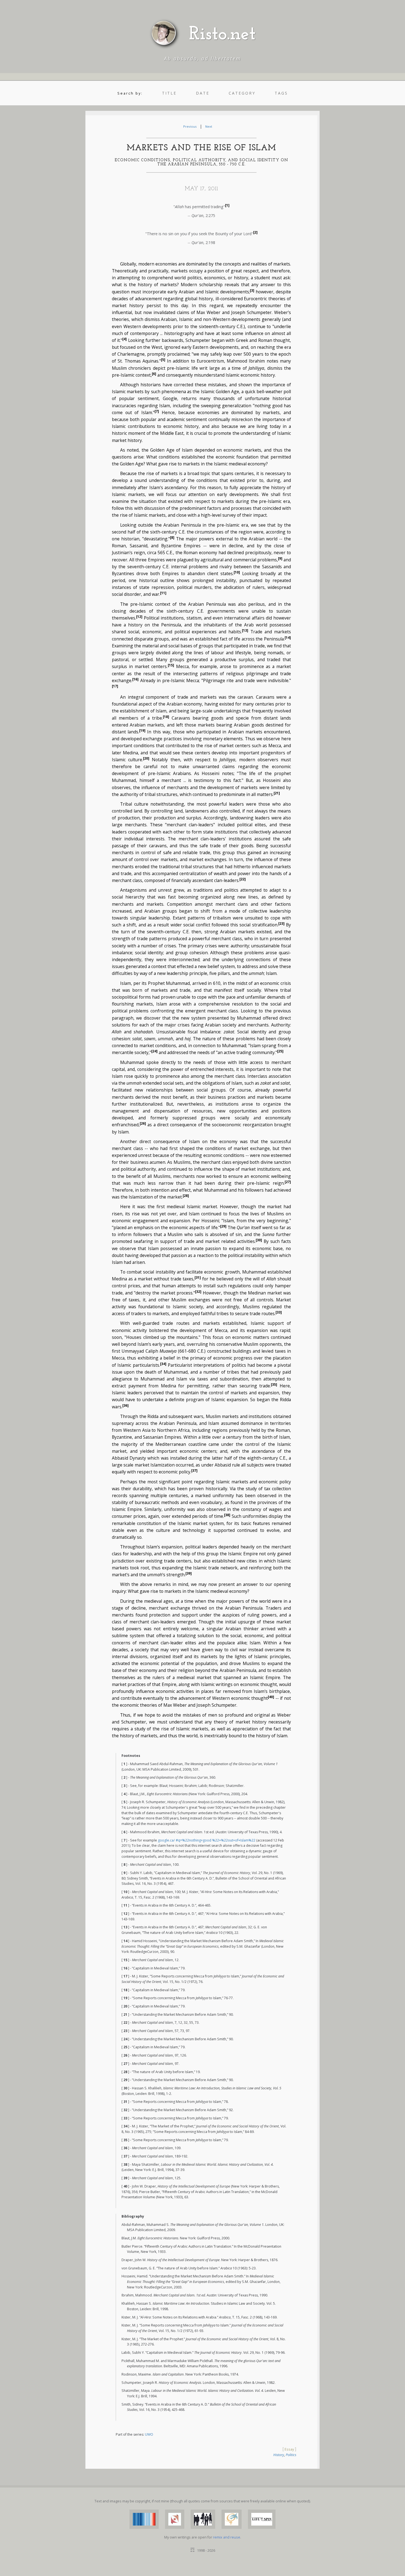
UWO (149, 2434)
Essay (289, 2449)
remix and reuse (227, 2537)
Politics (291, 2455)
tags (281, 93)
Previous (190, 126)
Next (209, 126)
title (169, 93)
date (203, 93)
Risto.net (222, 35)
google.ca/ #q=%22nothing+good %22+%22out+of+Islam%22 (207, 1840)
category (242, 93)
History (279, 2455)
